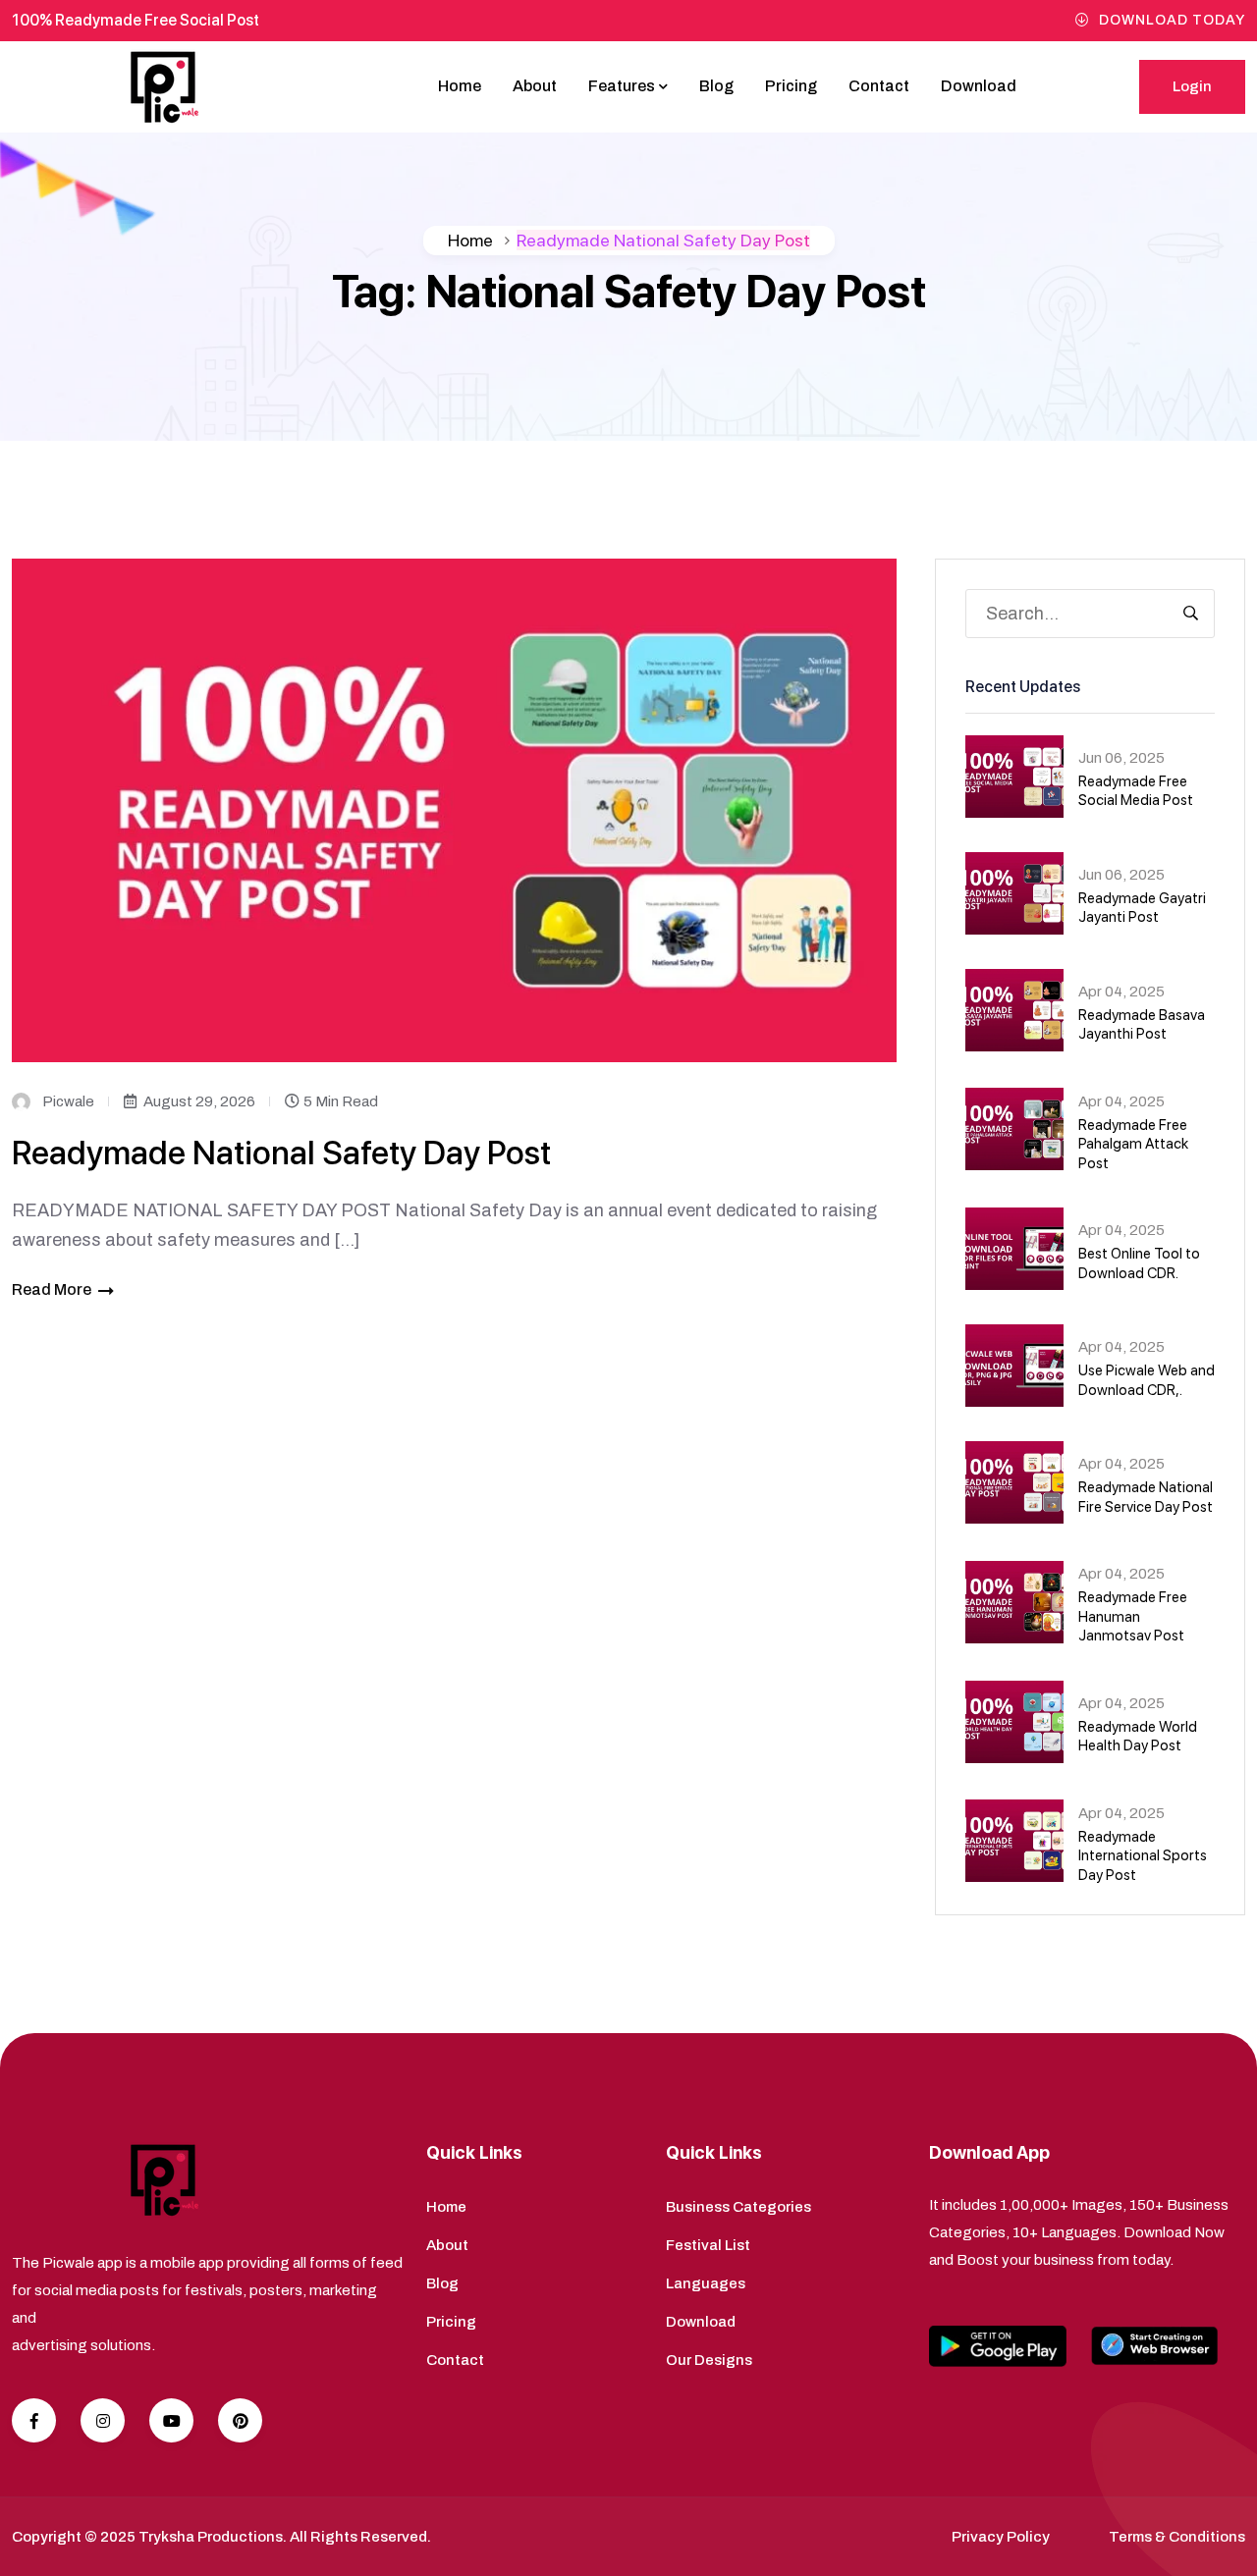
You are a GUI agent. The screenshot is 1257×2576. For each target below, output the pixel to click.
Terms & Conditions (1177, 2537)
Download (979, 86)
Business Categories (738, 2207)
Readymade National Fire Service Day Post (1146, 1497)
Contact (879, 86)
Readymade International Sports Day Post (1143, 1856)
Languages (706, 2283)
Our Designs (709, 2360)
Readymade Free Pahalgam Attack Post (1133, 1144)
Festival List (708, 2245)
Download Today (1172, 20)
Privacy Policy (1001, 2537)
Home (460, 86)
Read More (52, 1289)
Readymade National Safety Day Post (281, 1153)
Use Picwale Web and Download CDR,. (1147, 1380)
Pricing (791, 86)
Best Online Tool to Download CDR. (1139, 1263)
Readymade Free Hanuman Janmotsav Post (1133, 1616)
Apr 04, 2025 (1121, 992)
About (535, 86)
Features (622, 86)
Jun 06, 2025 (1121, 758)
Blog (716, 86)
